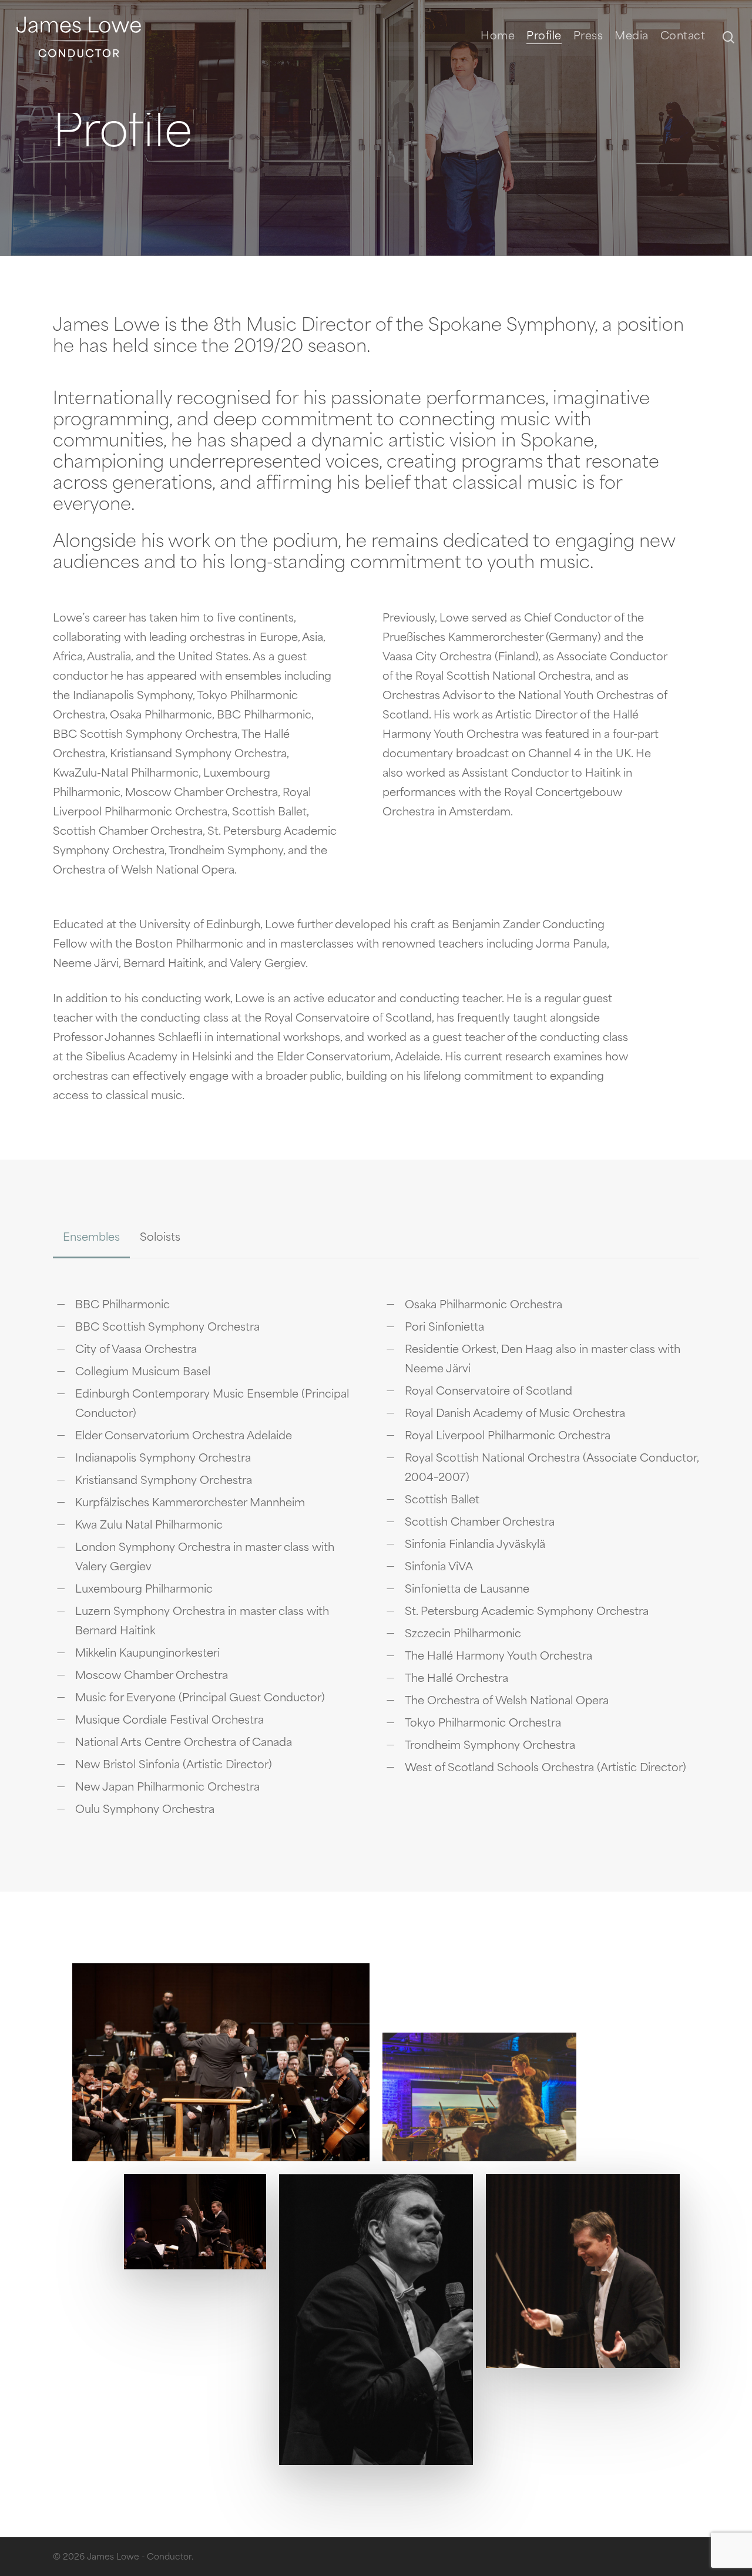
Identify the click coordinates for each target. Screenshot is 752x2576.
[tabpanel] (376, 1567)
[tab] (91, 1238)
